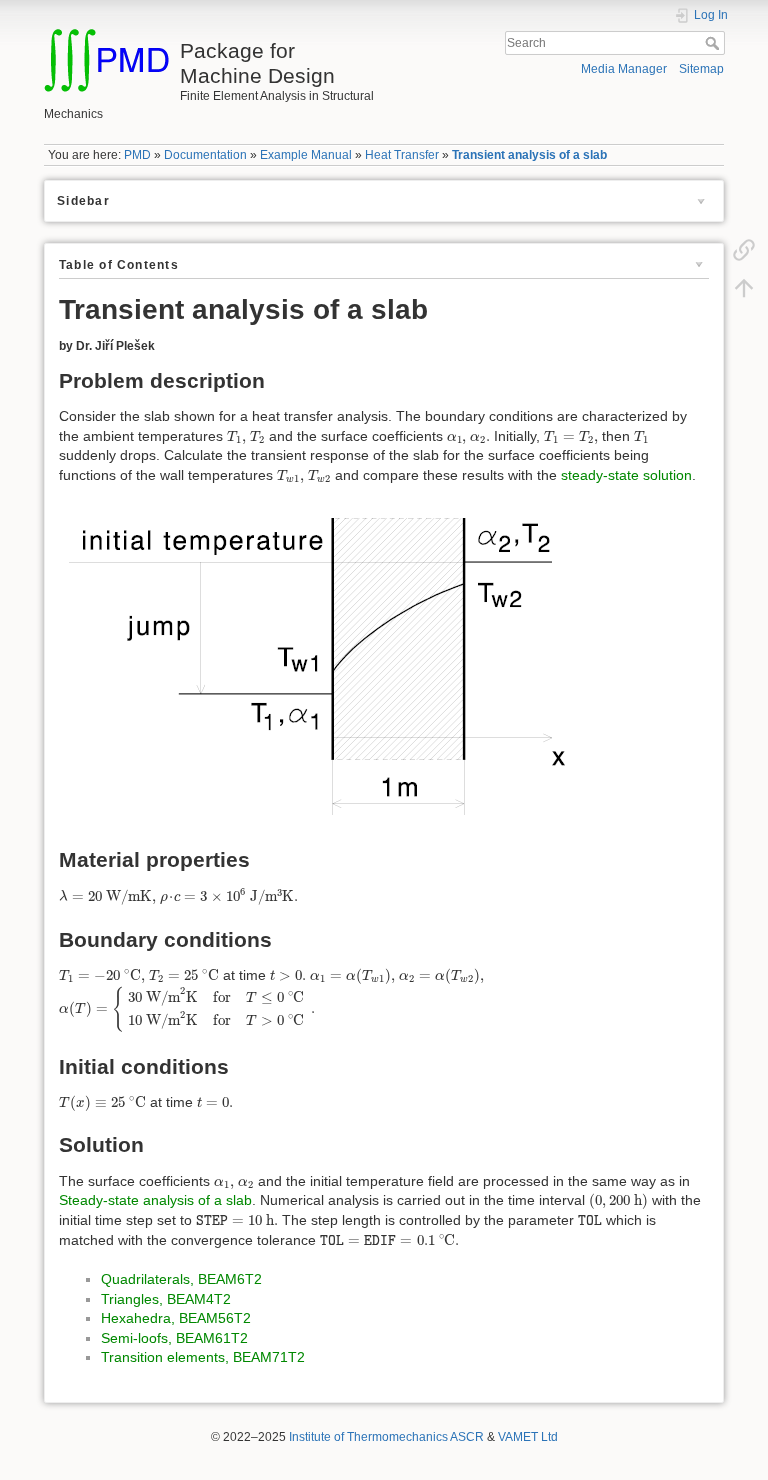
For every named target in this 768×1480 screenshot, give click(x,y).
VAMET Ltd (528, 1437)
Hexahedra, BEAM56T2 (176, 1318)
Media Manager (624, 69)
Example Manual (306, 155)
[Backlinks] (744, 249)
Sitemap (701, 69)
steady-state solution (626, 475)
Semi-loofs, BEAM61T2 (174, 1338)
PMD (137, 155)
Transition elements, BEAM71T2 (203, 1357)
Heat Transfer (402, 155)
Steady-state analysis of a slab (155, 1200)
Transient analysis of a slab (529, 155)
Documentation (205, 155)
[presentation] (236, 437)
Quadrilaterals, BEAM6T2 (181, 1279)
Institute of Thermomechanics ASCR (386, 1437)
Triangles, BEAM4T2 (166, 1299)
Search (714, 43)
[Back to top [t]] (744, 287)
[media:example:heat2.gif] (317, 665)
